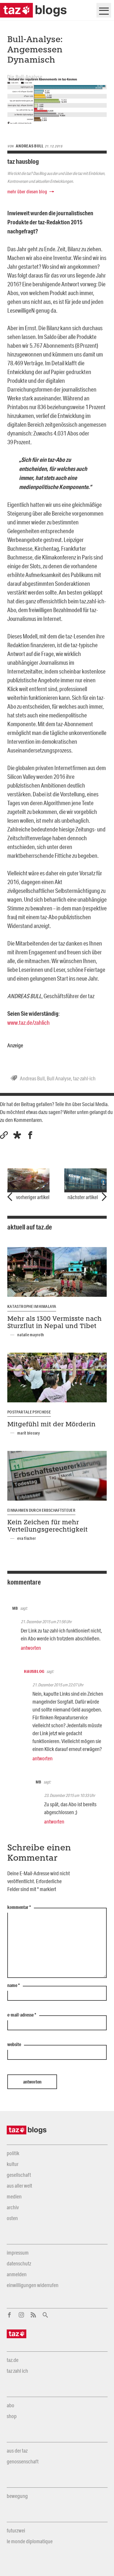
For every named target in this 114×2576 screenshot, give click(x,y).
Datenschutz (19, 2263)
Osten (12, 2218)
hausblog (34, 1671)
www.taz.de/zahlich (28, 1022)
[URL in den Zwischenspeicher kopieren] (4, 1135)
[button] (17, 1135)
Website (14, 2045)
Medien (14, 2196)
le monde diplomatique (30, 2541)
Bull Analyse (59, 1078)
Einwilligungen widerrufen (33, 2285)
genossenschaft (23, 2461)
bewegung (17, 2496)
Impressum (18, 2253)
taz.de (13, 2360)
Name (14, 1986)
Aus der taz (17, 2451)
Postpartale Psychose (29, 1412)
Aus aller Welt (19, 2186)
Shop (12, 2416)
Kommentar (19, 1907)
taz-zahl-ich (84, 1078)
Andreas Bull (32, 1078)
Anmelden (17, 2274)
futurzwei (16, 2530)
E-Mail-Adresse (22, 2015)
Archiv (13, 2207)
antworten (31, 1648)
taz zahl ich (17, 2371)
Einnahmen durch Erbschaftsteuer (41, 1510)
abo (11, 2405)
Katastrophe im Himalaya (32, 1306)
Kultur (13, 2164)
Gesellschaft (19, 2175)
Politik (13, 2153)
